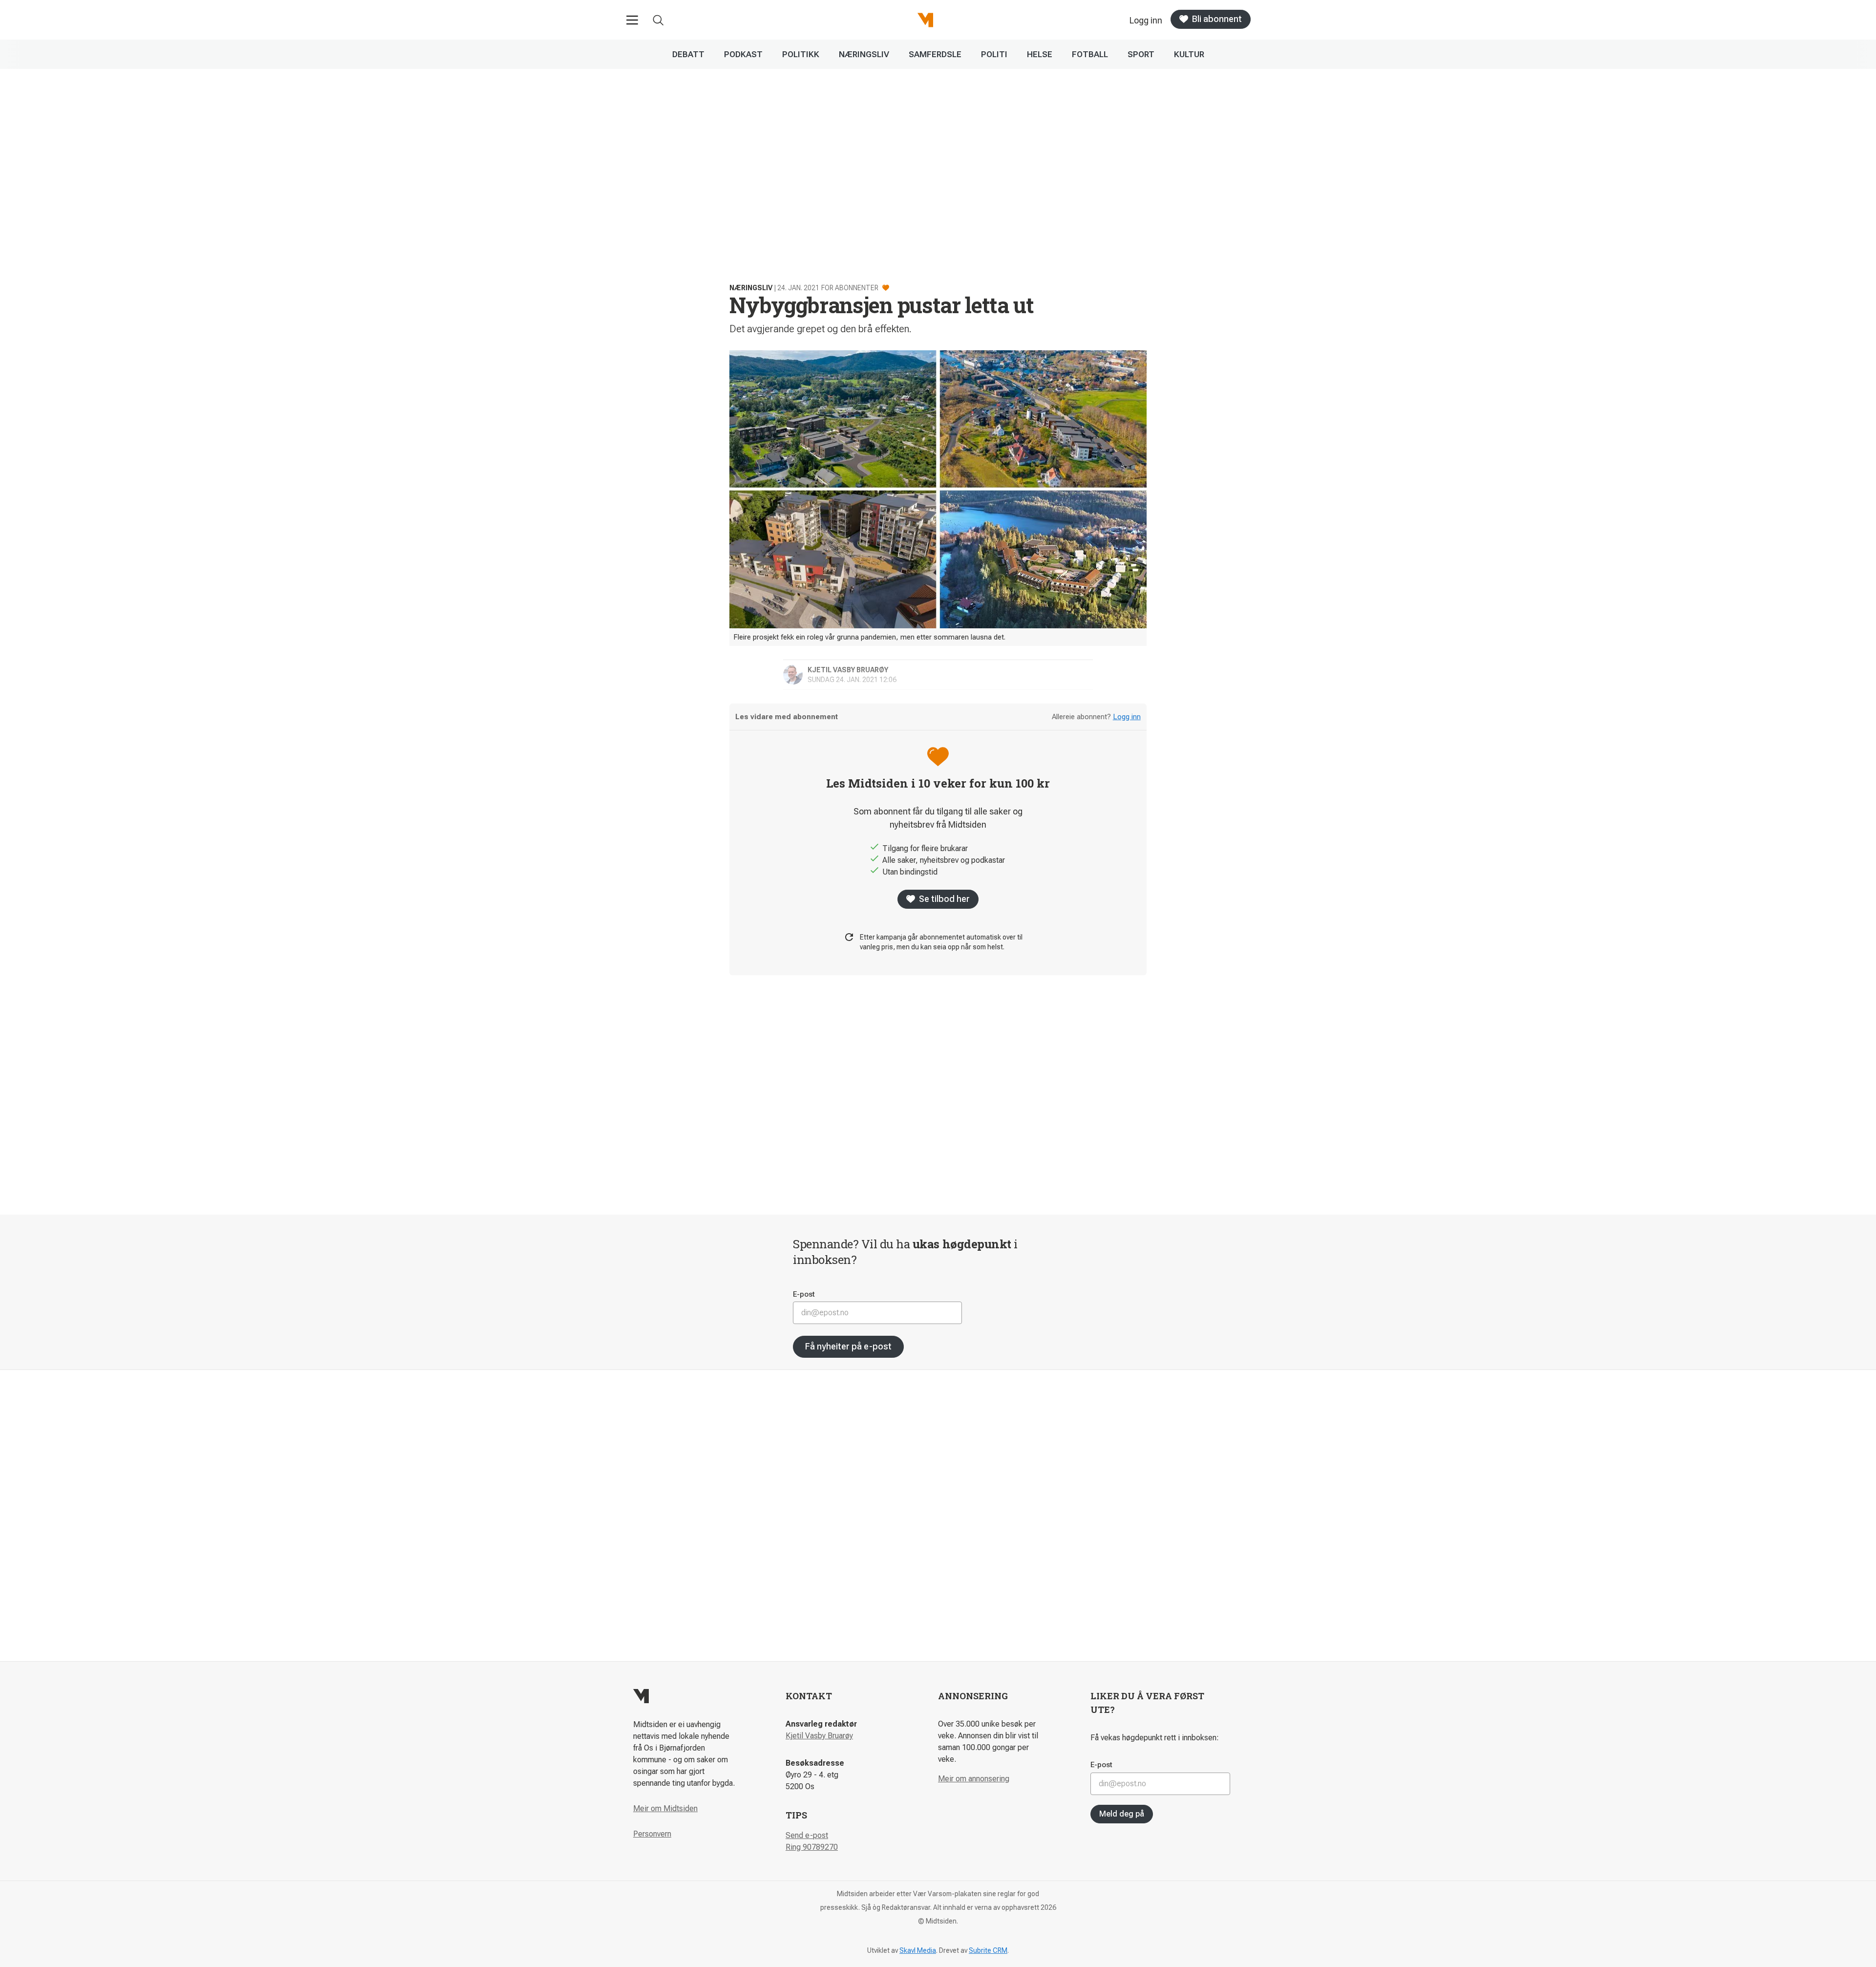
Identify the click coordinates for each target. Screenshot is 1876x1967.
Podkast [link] (743, 54)
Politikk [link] (801, 54)
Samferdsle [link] (935, 54)
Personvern (652, 1834)
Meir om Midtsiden (665, 1808)
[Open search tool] (658, 20)
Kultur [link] (1189, 54)
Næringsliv (751, 288)
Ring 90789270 (812, 1847)
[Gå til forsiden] (925, 20)
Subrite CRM (988, 1950)
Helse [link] (1040, 54)
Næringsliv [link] (864, 54)
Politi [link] (994, 54)
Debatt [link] (688, 54)
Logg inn (1127, 717)
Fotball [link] (1090, 54)
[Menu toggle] (632, 20)
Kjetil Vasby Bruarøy (819, 1736)
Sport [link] (1141, 54)
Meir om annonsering (974, 1779)
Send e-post (807, 1835)
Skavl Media (918, 1950)
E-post (804, 1294)
